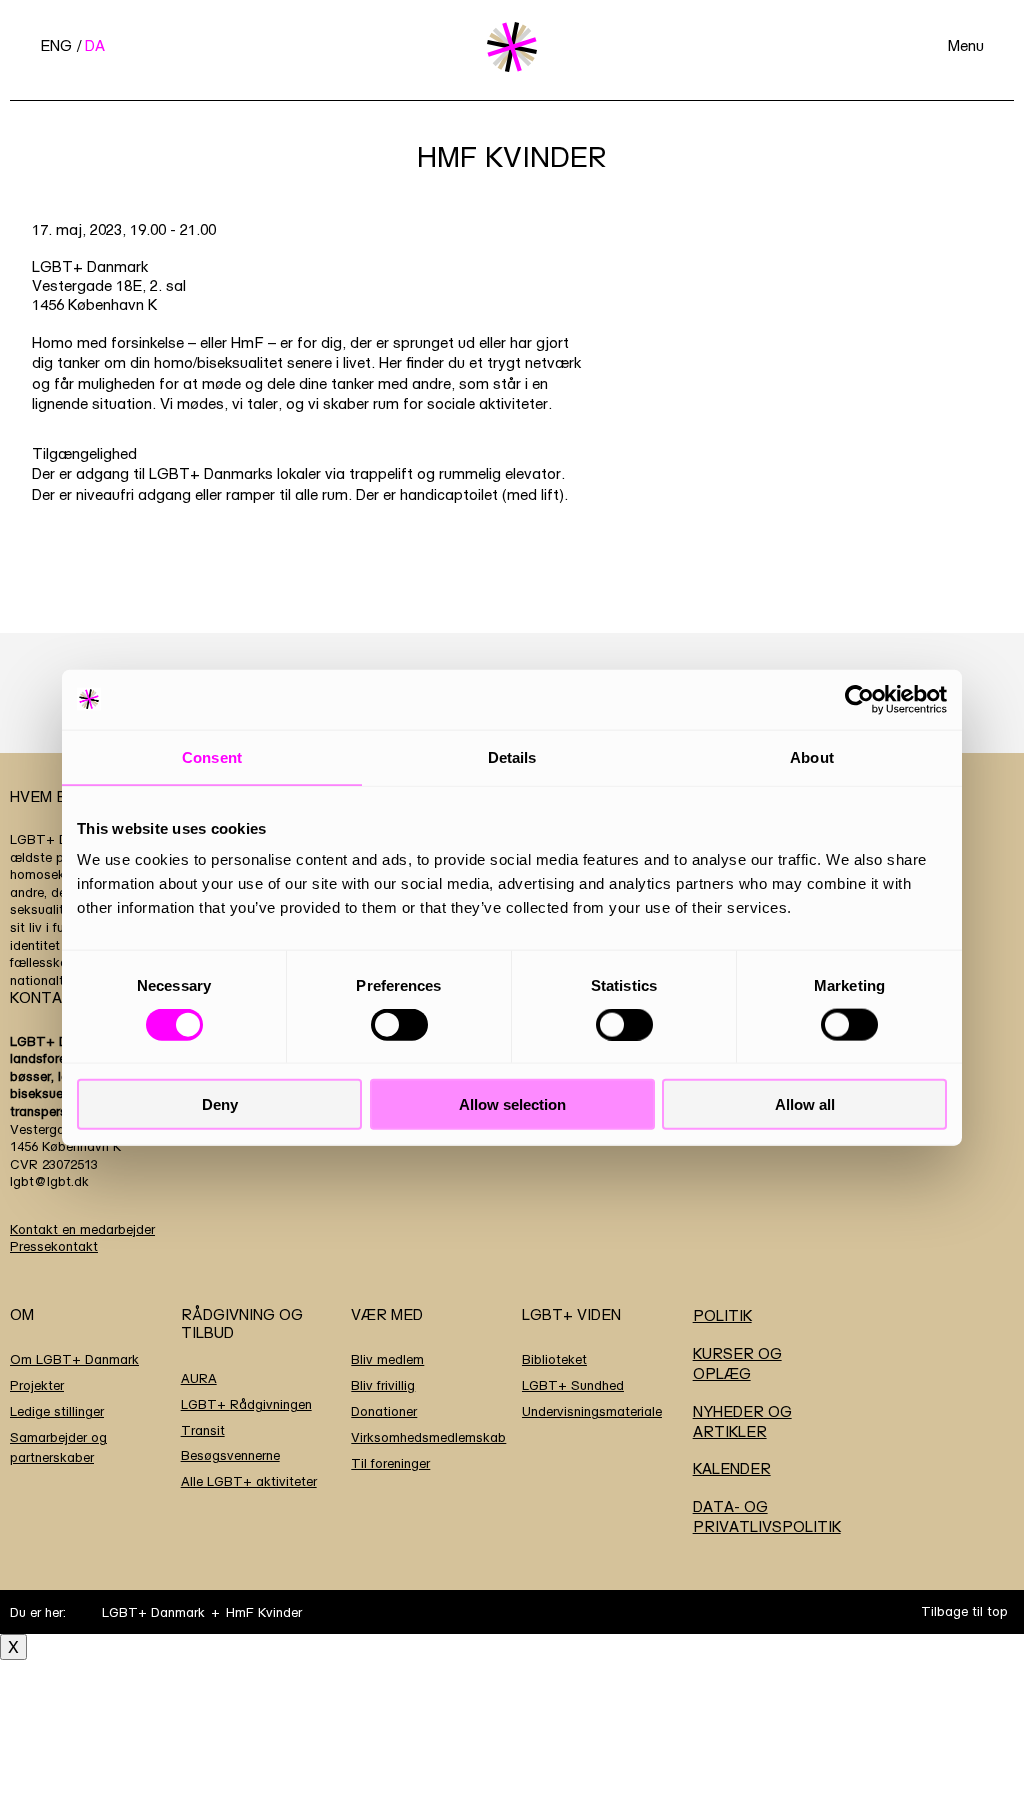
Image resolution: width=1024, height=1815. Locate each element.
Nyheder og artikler (742, 1421)
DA (95, 45)
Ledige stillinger (57, 1411)
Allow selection (512, 1104)
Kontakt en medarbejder (82, 1229)
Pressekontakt (54, 1246)
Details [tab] (512, 756)
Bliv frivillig (383, 1385)
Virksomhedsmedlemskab (428, 1437)
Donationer (384, 1411)
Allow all (805, 1104)
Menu (966, 45)
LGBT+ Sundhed (573, 1385)
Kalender (732, 1468)
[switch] (399, 1024)
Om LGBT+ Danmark (74, 1359)
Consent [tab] (212, 756)
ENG (56, 45)
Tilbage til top (964, 1611)
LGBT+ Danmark (153, 1612)
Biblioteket (554, 1359)
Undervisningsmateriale (592, 1411)
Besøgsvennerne (230, 1455)
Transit (203, 1430)
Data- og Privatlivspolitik (767, 1516)
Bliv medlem (387, 1359)
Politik (722, 1315)
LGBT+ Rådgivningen (246, 1404)
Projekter (37, 1385)
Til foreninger (390, 1463)
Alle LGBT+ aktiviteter (249, 1481)
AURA (199, 1378)
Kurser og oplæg (737, 1363)
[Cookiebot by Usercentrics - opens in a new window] (859, 699)
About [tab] (812, 756)
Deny (220, 1104)
